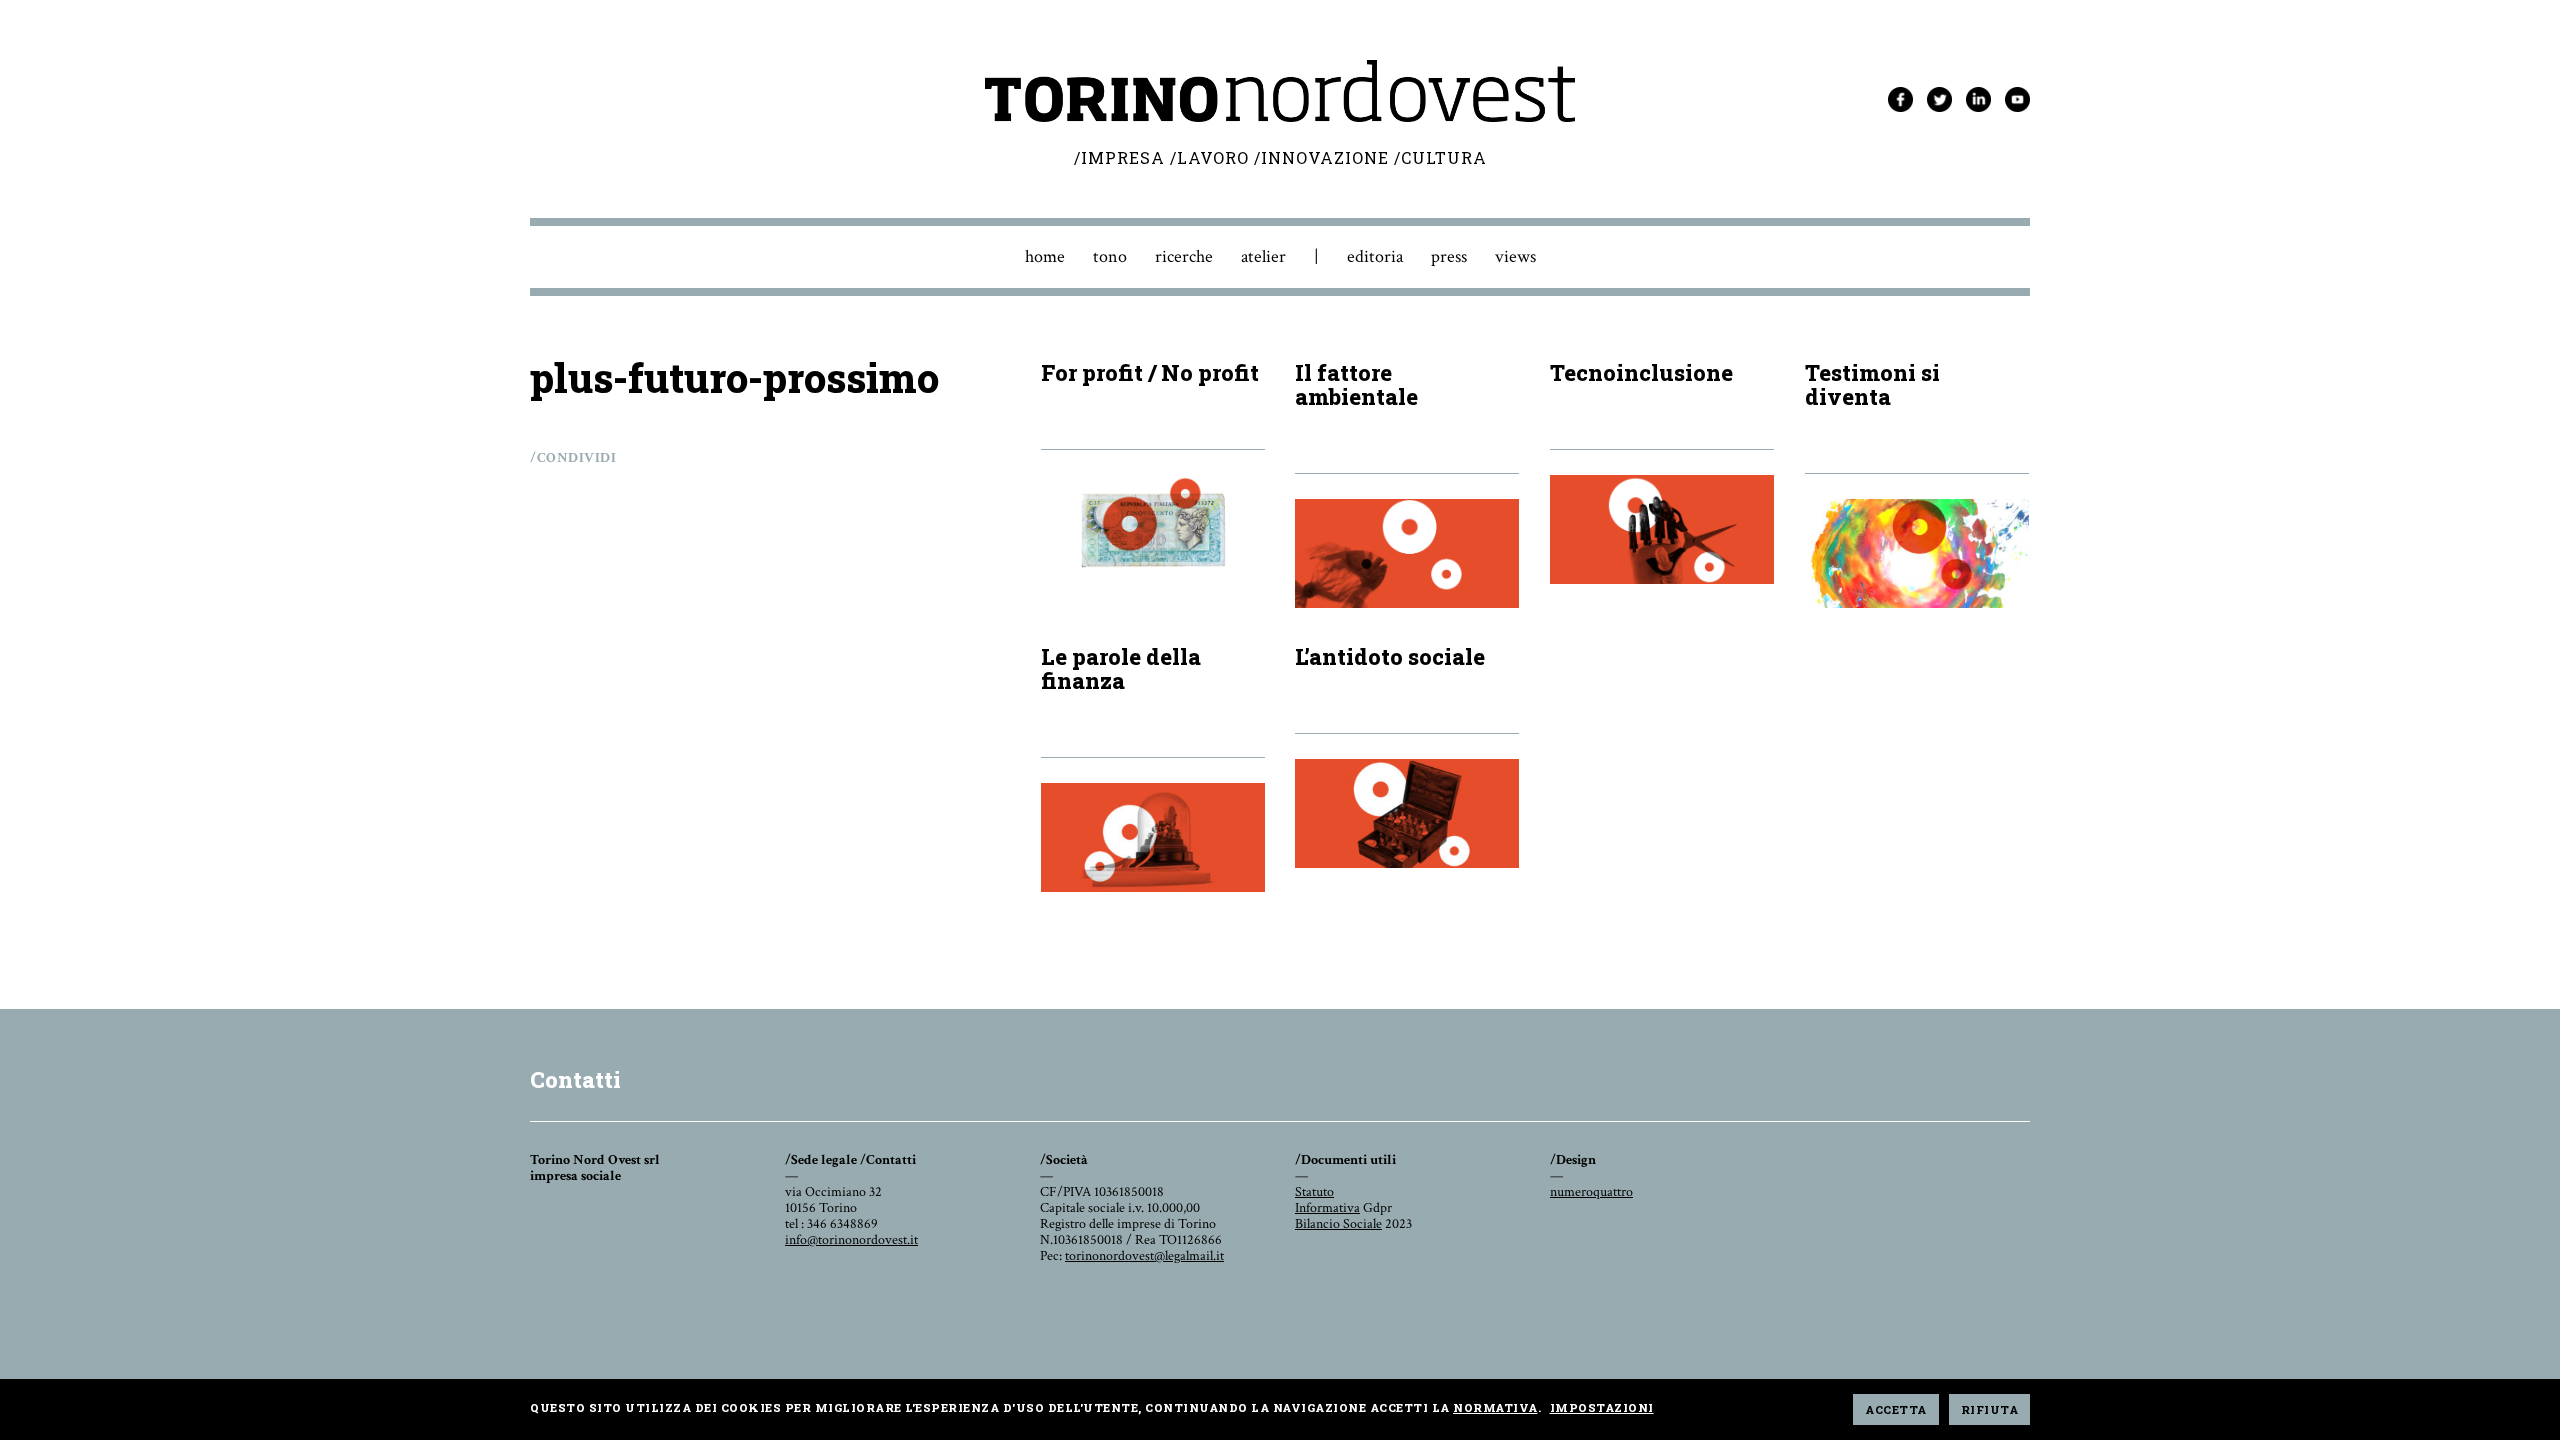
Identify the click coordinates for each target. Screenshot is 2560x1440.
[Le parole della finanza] (1153, 837)
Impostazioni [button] (1602, 1407)
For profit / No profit (1150, 372)
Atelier (1263, 256)
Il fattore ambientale (1356, 384)
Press (1449, 256)
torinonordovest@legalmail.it (1144, 1256)
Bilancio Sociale (1338, 1224)
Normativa (1495, 1407)
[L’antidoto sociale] (1407, 813)
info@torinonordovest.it (851, 1240)
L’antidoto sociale (1390, 656)
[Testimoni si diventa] (1917, 553)
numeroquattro (1591, 1192)
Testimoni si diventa (1872, 384)
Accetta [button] (1896, 1409)
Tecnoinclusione (1641, 372)
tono (1110, 256)
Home (1045, 256)
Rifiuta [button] (1990, 1409)
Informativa (1327, 1208)
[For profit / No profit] (1153, 529)
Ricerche (1184, 256)
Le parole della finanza (1121, 668)
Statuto (1314, 1192)
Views (1515, 256)
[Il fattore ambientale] (1407, 553)
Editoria (1375, 256)
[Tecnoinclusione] (1662, 529)
